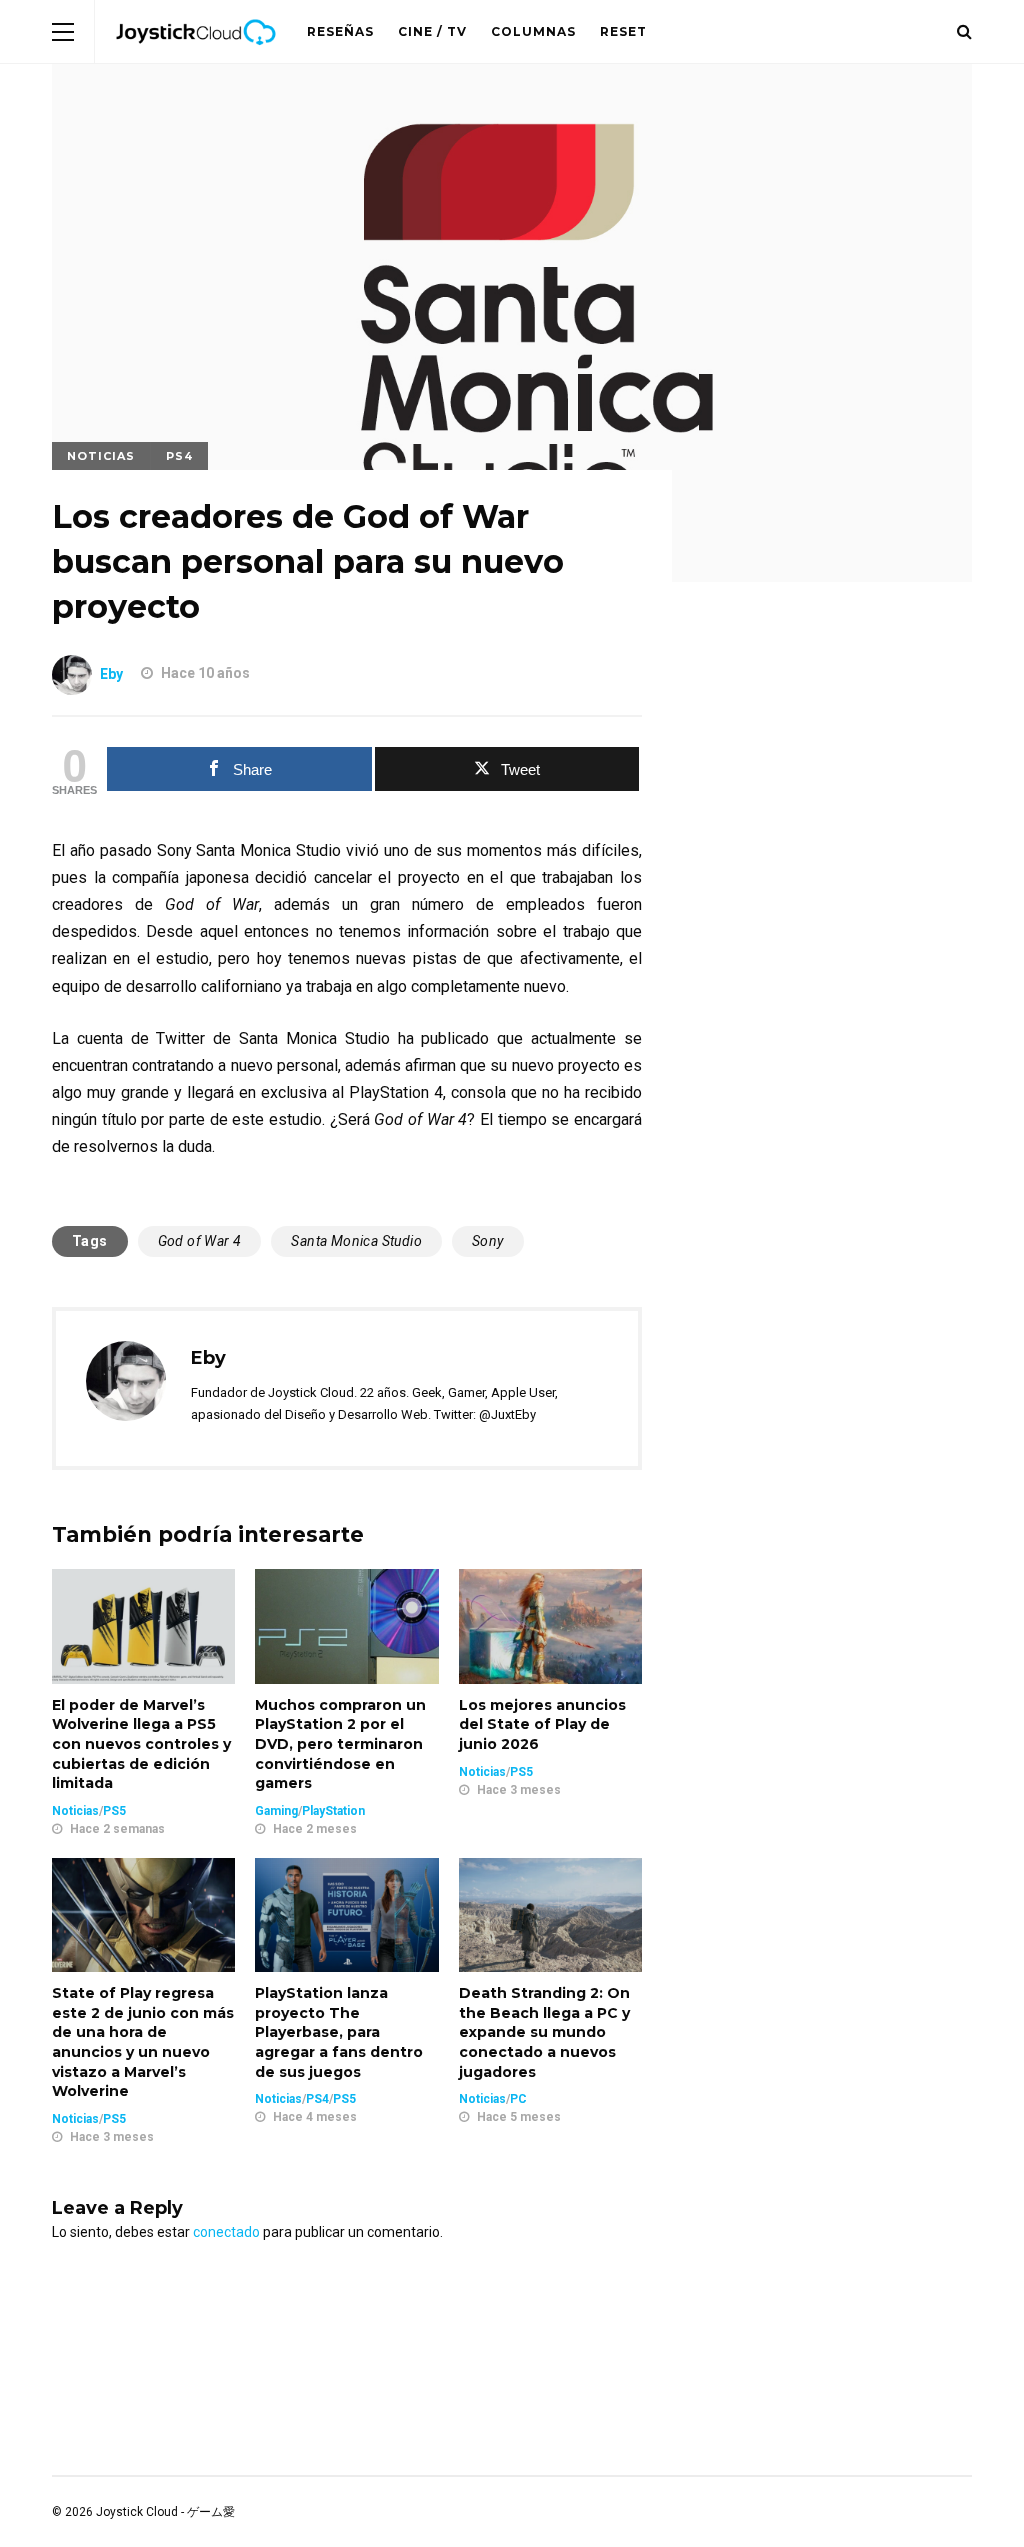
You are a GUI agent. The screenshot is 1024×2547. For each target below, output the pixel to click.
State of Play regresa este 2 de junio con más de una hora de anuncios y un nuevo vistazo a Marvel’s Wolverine (143, 2042)
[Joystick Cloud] (196, 59)
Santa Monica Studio (356, 1241)
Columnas (533, 31)
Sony (488, 1241)
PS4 (179, 456)
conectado (226, 2232)
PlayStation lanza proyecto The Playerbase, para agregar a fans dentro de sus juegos (339, 2032)
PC (518, 2099)
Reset (623, 31)
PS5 (114, 1811)
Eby (111, 673)
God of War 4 (200, 1241)
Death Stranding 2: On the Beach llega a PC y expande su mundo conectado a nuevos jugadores (544, 2032)
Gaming (276, 1811)
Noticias (101, 456)
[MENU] (63, 31)
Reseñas (340, 31)
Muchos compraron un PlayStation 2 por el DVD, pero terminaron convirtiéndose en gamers (340, 1744)
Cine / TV (432, 31)
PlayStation (333, 1811)
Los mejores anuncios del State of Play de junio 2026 (542, 1724)
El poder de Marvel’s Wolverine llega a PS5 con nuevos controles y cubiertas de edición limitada (141, 1744)
